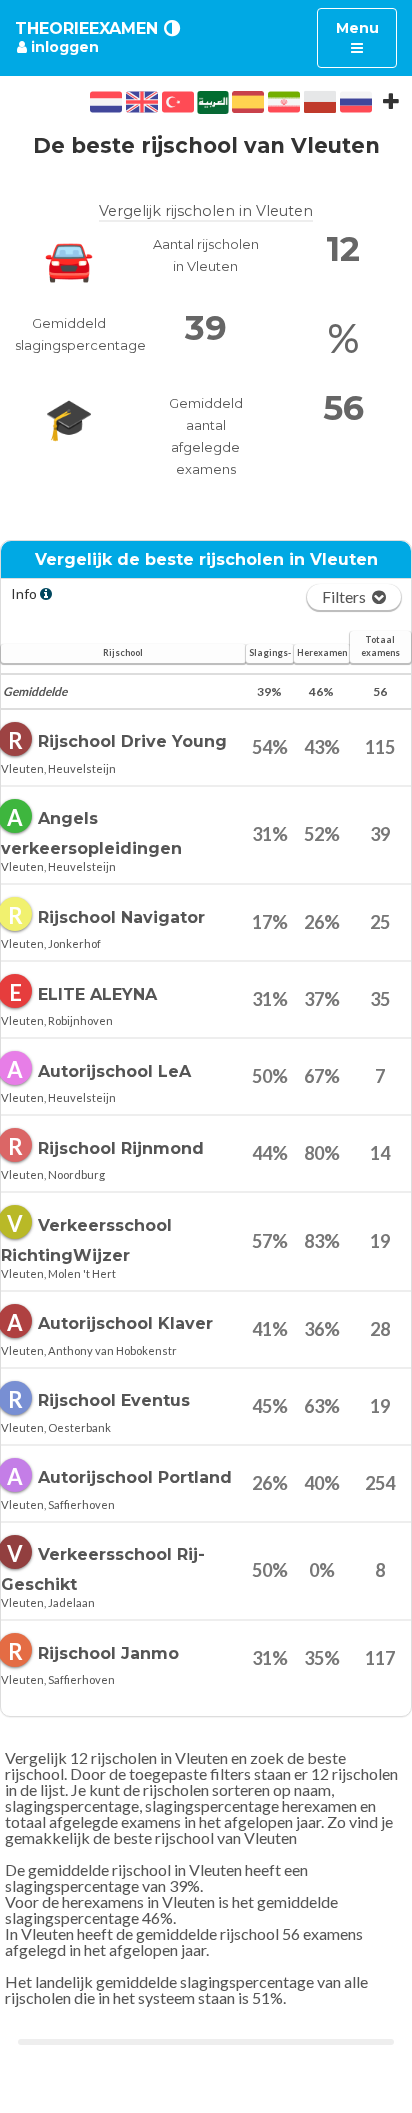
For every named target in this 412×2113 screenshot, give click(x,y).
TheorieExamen (86, 28)
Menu (366, 37)
